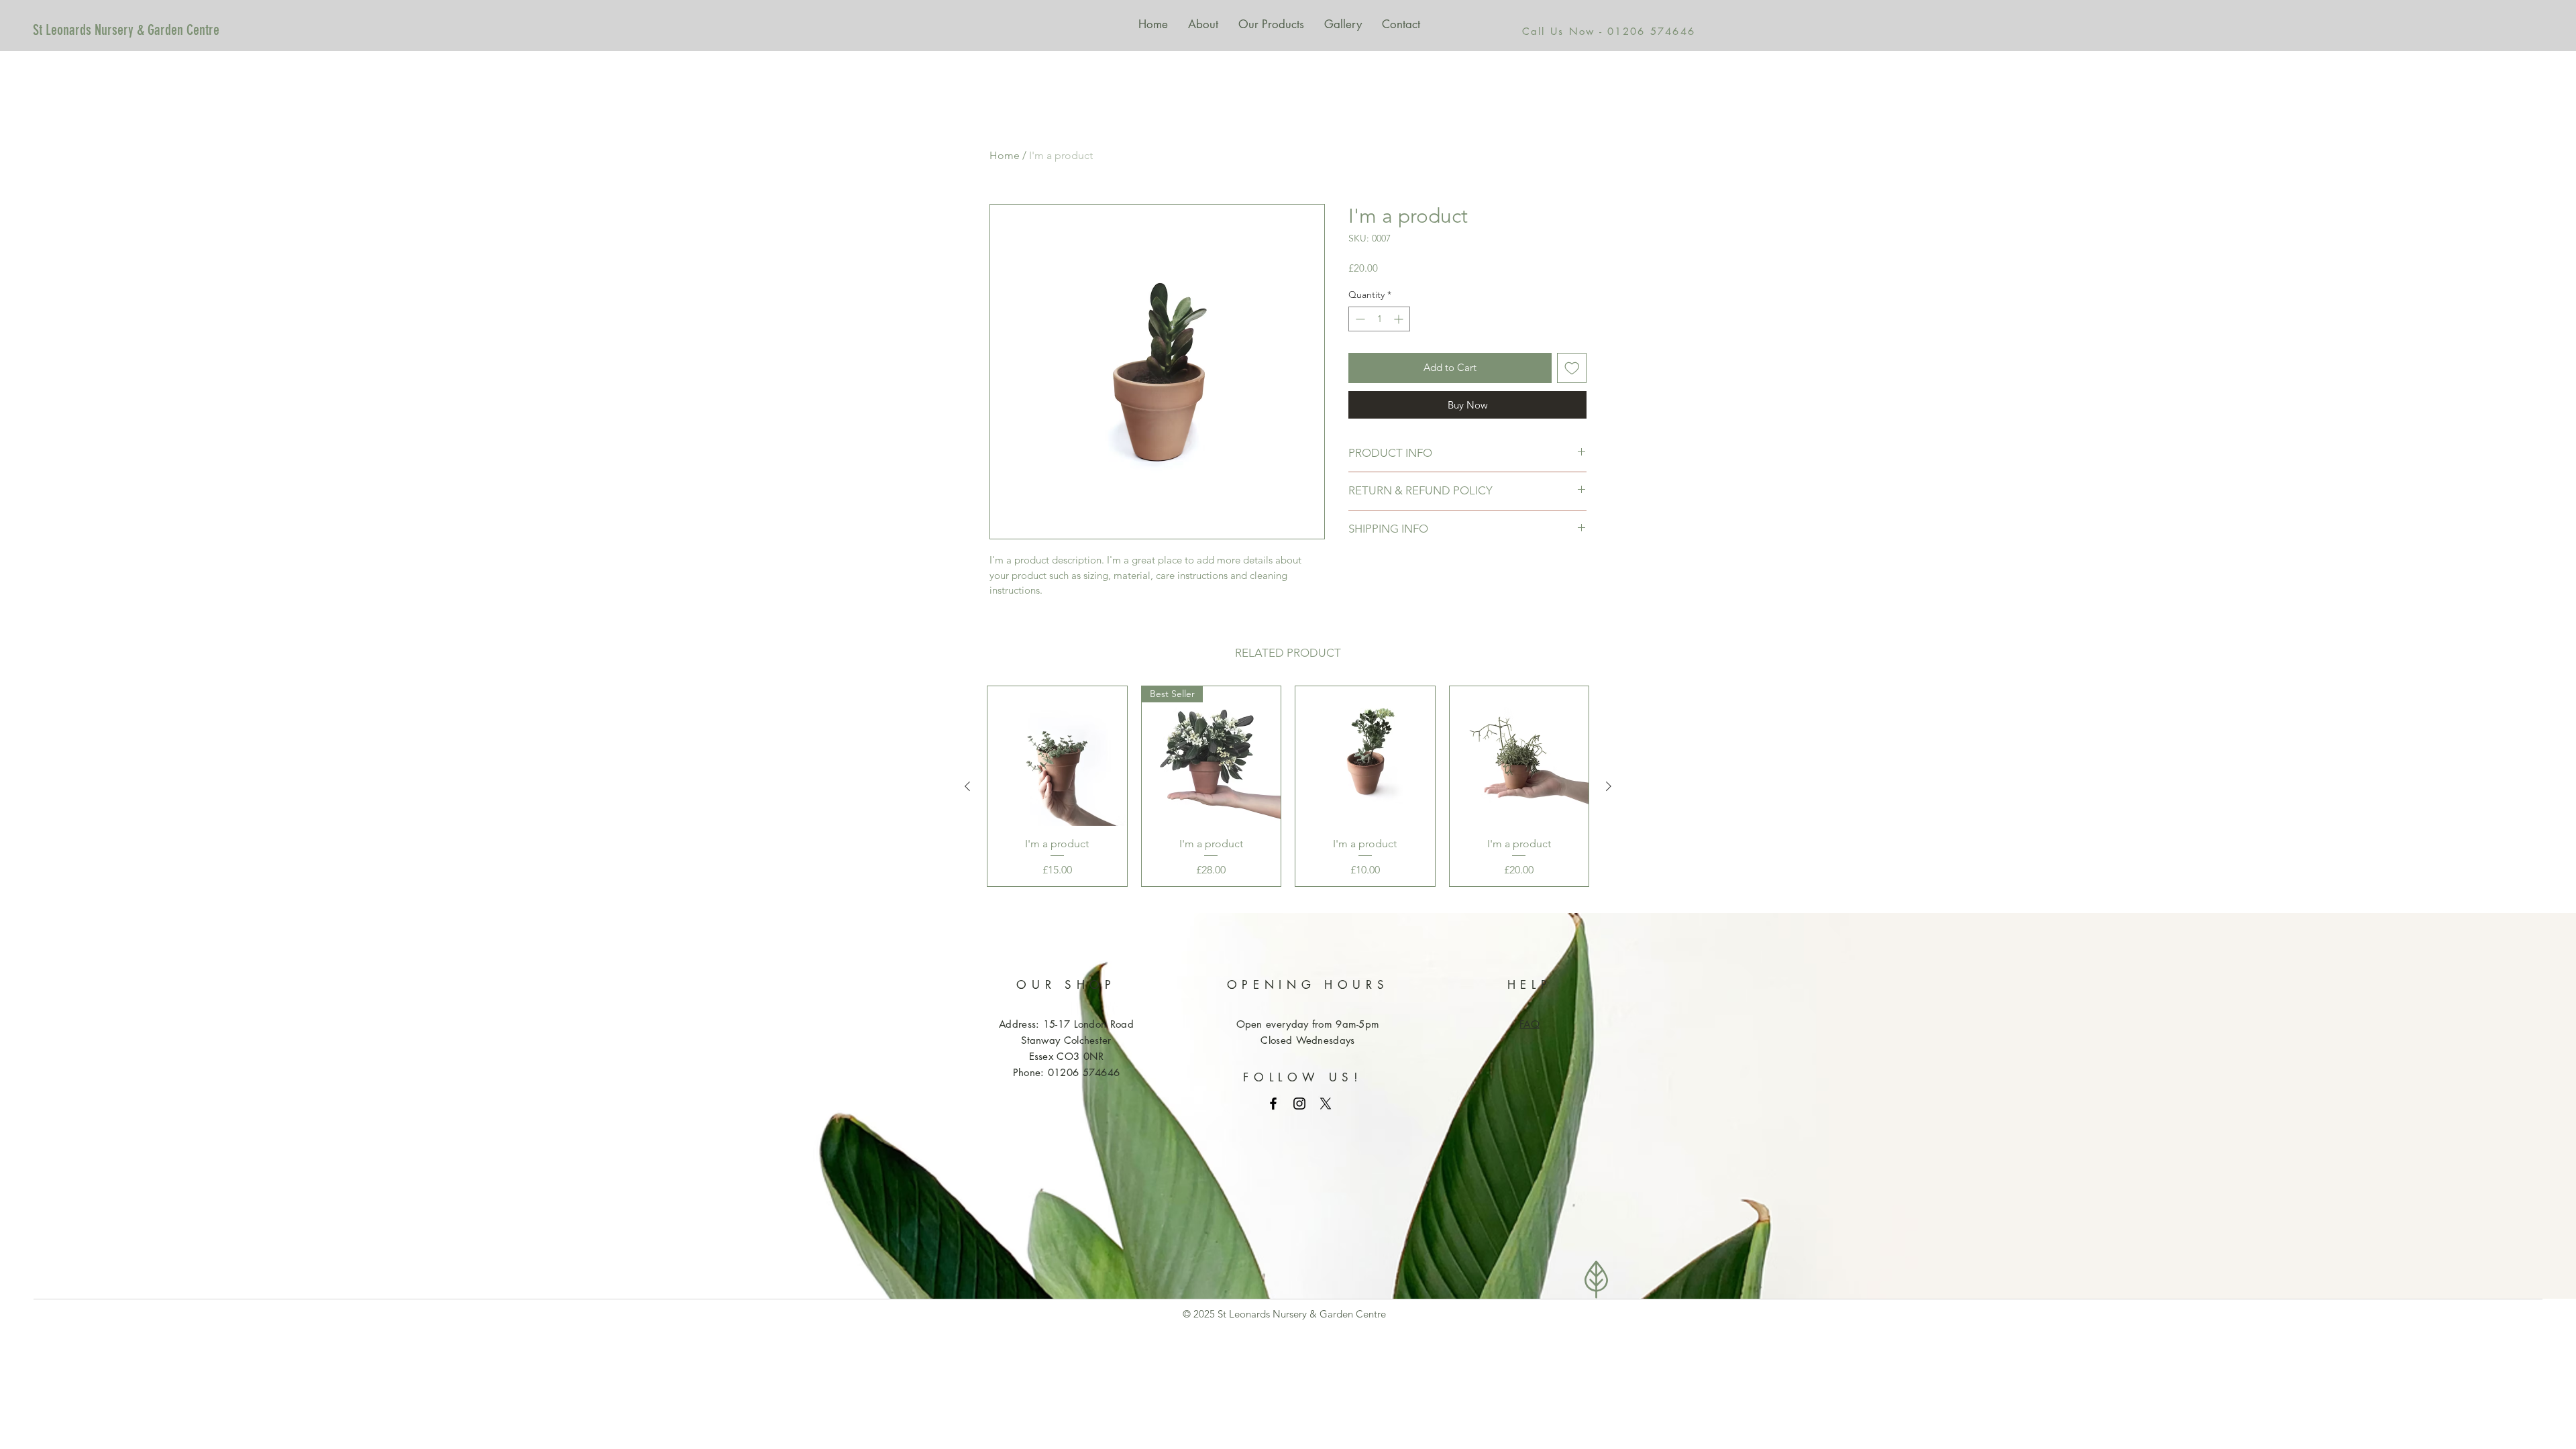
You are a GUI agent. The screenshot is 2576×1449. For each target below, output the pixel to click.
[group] (1288, 786)
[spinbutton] (1379, 319)
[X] (1326, 1104)
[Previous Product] (967, 786)
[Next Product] (1609, 786)
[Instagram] (1299, 1104)
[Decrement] (1359, 319)
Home (1005, 155)
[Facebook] (1273, 1104)
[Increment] (1400, 319)
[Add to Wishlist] (1572, 368)
